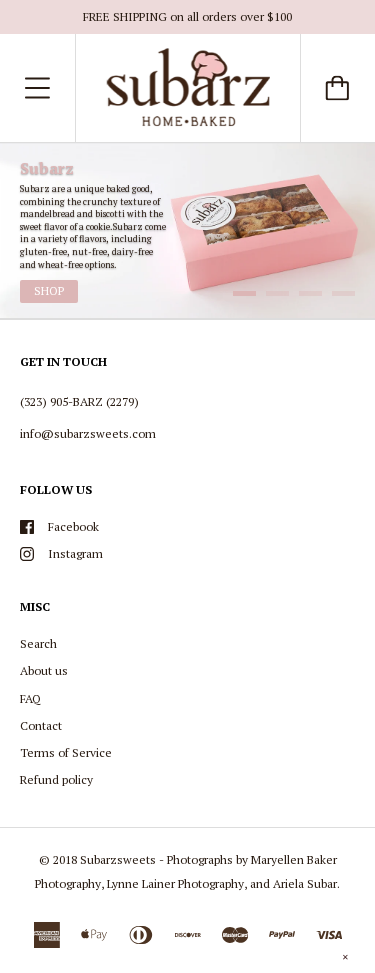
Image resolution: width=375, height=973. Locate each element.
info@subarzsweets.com (88, 433)
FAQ (30, 698)
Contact (41, 725)
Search (38, 643)
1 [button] (244, 293)
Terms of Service (66, 752)
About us (44, 670)
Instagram (75, 553)
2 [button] (277, 293)
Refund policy (56, 779)
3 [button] (310, 293)
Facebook (73, 526)
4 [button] (343, 293)
